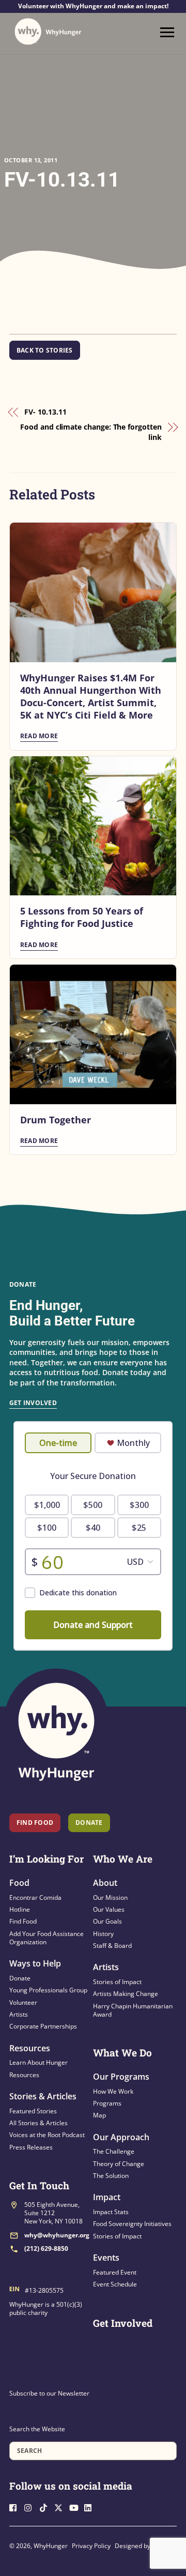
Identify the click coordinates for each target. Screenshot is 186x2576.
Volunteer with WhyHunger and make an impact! (93, 6)
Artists (19, 2014)
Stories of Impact (117, 1982)
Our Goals (107, 1921)
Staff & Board (112, 1946)
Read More (39, 736)
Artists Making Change (126, 1994)
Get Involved (33, 1403)
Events (106, 2258)
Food (19, 1883)
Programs (107, 2103)
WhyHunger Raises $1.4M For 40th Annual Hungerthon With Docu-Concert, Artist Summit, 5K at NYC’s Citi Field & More (91, 696)
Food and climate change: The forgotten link (91, 432)
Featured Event (115, 2272)
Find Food (35, 1823)
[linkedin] (91, 2507)
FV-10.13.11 (62, 180)
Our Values (109, 1909)
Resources (30, 2048)
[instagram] (31, 2507)
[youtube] (76, 2507)
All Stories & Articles (38, 2123)
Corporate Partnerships (43, 2026)
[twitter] (61, 2507)
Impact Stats (111, 2212)
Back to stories (45, 350)
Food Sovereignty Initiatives (132, 2224)
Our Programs (121, 2077)
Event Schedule (115, 2284)
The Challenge (114, 2151)
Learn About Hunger (38, 2062)
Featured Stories (33, 2111)
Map (99, 2115)
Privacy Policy (91, 2546)
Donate (20, 1978)
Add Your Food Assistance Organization (47, 1938)
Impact (107, 2197)
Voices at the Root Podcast (47, 2135)
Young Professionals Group (48, 1990)
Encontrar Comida (35, 1897)
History (103, 1934)
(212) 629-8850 (46, 2249)
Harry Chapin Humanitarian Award (133, 2010)
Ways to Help (35, 1963)
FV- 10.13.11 (45, 412)
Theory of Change (119, 2164)
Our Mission (110, 1897)
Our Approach (121, 2137)
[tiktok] (46, 2507)
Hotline (20, 1909)
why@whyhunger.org (57, 2235)
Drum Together (56, 1120)
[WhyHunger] (48, 32)
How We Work (113, 2091)
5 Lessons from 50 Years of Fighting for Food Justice (82, 917)
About (105, 1883)
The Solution (111, 2176)
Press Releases (31, 2147)
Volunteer (23, 2002)
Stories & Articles (43, 2096)
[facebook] (16, 2507)
